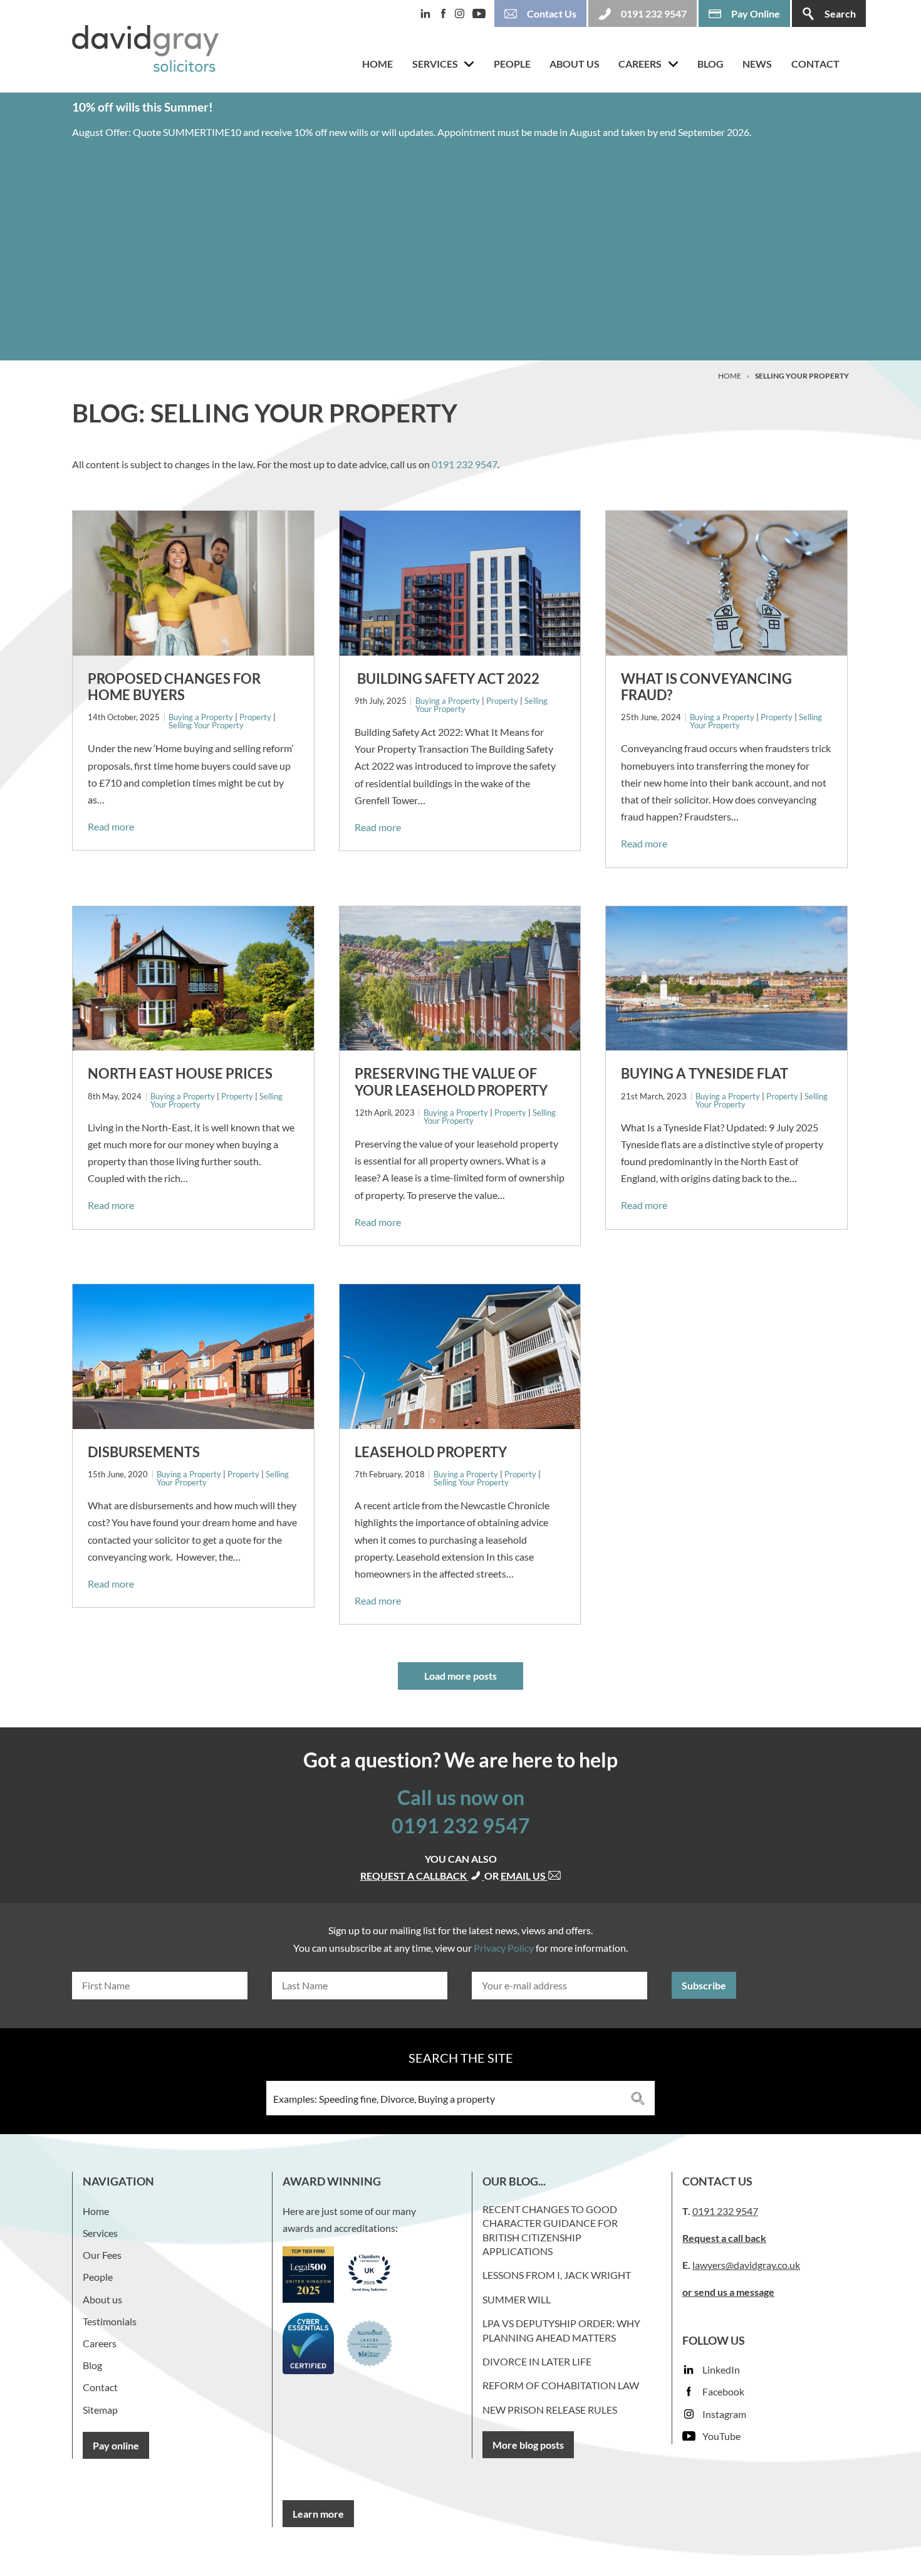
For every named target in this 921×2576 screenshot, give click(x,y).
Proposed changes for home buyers (174, 687)
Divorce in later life (537, 2361)
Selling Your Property (206, 725)
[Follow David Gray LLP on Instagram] (464, 13)
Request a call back (724, 2238)
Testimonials (110, 2321)
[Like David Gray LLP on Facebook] (447, 13)
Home (377, 64)
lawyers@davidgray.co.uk (746, 2265)
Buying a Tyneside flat (705, 1073)
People (512, 64)
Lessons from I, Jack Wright (557, 2275)
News (757, 64)
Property (255, 717)
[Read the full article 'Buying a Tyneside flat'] (726, 979)
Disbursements (144, 1452)
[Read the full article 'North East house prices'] (193, 979)
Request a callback (414, 1876)
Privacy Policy (504, 1948)
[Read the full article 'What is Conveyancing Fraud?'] (726, 583)
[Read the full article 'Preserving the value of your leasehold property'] (460, 979)
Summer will (517, 2299)
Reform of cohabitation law (561, 2385)
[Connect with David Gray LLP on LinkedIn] (429, 13)
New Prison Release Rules (550, 2410)
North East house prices (180, 1073)
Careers (640, 64)
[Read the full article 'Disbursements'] (193, 1357)
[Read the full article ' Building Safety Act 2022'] (460, 583)
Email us (524, 1876)
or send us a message (728, 2292)
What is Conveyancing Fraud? (706, 687)
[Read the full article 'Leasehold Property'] (460, 1357)
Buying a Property (201, 717)
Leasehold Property (431, 1452)
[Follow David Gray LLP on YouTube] (482, 14)
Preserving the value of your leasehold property (451, 1081)
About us (575, 64)
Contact (815, 64)
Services (435, 64)
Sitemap (100, 2410)
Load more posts (460, 1676)
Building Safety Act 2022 (447, 678)
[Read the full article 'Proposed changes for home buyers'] (193, 583)
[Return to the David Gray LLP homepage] (145, 51)
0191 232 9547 (465, 464)
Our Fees (102, 2255)
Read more (111, 826)
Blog (710, 64)
